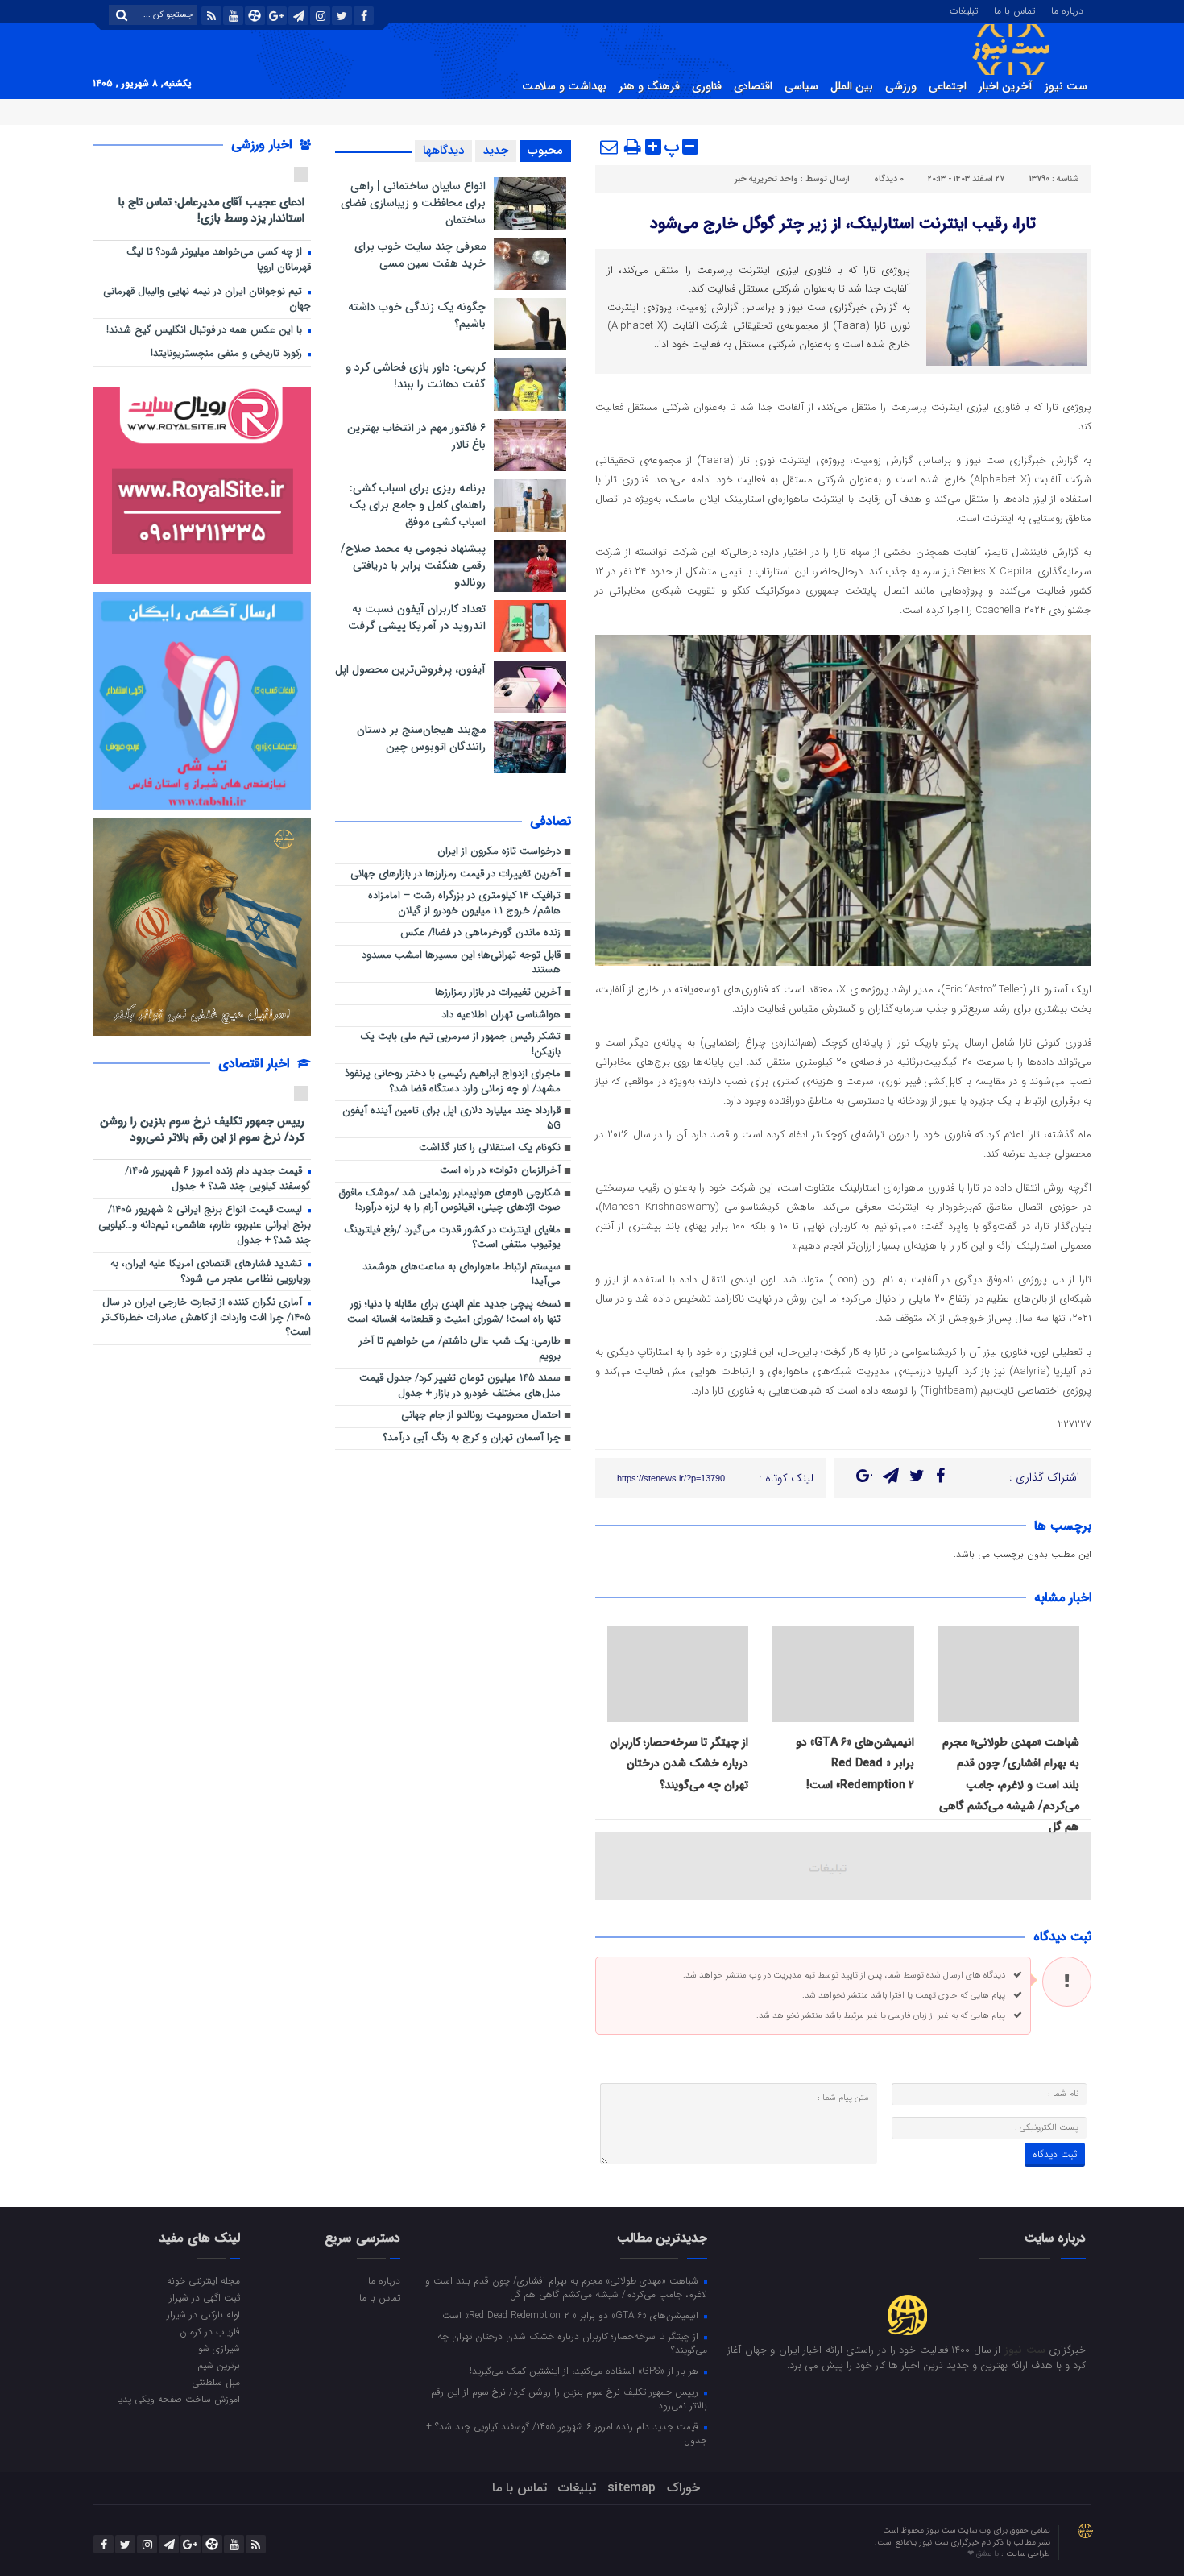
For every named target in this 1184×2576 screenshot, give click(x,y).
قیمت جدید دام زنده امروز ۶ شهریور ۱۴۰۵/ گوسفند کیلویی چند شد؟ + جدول (218, 1179)
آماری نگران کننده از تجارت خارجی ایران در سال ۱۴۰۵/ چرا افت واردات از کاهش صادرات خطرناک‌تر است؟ (206, 1318)
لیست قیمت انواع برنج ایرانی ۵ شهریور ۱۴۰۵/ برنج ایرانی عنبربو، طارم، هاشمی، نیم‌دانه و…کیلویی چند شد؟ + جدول (205, 1225)
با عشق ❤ (984, 2554)
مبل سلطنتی (216, 2382)
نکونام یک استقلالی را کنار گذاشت (490, 1148)
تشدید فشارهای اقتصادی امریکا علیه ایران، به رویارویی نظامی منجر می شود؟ (211, 1272)
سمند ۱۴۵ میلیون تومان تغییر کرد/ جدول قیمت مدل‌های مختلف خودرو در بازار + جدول (460, 1386)
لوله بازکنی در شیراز (203, 2314)
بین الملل (852, 86)
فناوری (707, 86)
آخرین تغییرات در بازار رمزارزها (498, 993)
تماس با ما (1014, 10)
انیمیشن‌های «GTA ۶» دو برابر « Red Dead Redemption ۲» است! (855, 1764)
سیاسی (801, 86)
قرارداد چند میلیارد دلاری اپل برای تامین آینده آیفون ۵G (451, 1119)
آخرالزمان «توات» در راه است (500, 1171)
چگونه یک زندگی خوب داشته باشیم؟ (417, 315)
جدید (496, 151)
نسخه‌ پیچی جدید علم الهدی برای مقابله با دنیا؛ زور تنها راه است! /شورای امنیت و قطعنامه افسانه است (454, 1312)
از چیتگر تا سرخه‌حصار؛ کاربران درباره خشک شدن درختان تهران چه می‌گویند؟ (679, 1764)
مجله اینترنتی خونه (203, 2280)
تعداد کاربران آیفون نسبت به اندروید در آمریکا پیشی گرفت (417, 617)
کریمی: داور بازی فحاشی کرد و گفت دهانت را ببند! (416, 376)
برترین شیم (219, 2365)
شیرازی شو (219, 2348)
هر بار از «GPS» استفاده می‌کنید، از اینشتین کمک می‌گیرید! (586, 2371)
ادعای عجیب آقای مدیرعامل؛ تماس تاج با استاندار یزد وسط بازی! (211, 210)
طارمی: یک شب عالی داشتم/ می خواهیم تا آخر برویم (460, 1349)
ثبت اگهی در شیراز (205, 2297)
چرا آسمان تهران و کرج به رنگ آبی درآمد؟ (472, 1438)
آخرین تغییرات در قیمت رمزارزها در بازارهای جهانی (455, 874)
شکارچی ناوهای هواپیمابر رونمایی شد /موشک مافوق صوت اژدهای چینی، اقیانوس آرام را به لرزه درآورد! (450, 1201)
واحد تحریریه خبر (766, 179)
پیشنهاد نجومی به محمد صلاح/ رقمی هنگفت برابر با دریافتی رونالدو (413, 565)
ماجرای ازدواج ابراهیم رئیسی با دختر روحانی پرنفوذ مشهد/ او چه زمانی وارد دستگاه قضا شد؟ (453, 1082)
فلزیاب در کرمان (210, 2331)
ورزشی (901, 86)
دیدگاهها (443, 151)
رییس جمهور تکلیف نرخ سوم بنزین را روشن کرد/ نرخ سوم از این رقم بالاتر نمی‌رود (202, 1129)
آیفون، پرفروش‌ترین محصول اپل (410, 669)
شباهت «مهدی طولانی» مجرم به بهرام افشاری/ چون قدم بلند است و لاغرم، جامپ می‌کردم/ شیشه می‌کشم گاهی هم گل (1009, 1785)
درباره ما (1067, 10)
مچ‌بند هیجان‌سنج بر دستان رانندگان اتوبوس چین (421, 738)
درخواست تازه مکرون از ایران (499, 852)
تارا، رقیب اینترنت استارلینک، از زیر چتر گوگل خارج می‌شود (843, 224)
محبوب (545, 151)
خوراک (683, 2488)
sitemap (631, 2488)
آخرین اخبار (1006, 86)
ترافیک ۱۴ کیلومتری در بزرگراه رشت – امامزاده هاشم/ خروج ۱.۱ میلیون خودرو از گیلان (464, 904)
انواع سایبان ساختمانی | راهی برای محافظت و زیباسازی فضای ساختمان (413, 203)
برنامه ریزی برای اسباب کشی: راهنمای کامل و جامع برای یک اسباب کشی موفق (418, 505)
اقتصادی (753, 86)
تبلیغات (964, 10)
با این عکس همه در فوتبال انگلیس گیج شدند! (206, 331)
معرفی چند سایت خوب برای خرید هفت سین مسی (420, 255)
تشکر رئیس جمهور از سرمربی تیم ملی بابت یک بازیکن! (460, 1045)
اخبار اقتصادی (256, 1064)
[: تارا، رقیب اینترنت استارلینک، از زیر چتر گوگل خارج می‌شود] (610, 147)
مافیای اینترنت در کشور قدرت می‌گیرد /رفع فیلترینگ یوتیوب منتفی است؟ (452, 1238)
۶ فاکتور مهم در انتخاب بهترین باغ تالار (416, 436)
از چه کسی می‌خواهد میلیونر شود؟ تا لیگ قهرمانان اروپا (219, 260)
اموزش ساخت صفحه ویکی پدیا (178, 2399)
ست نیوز (1066, 86)
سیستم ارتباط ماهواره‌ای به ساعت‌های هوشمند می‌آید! (462, 1275)
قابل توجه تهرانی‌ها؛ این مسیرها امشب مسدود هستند (461, 963)
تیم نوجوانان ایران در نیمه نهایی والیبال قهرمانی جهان (207, 300)
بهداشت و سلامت (564, 86)
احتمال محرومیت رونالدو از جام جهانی (481, 1416)
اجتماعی (948, 86)
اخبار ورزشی (263, 145)
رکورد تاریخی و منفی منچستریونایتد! (228, 354)
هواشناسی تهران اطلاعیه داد (501, 1015)
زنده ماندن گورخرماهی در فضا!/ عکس (480, 933)
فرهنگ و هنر (649, 86)
